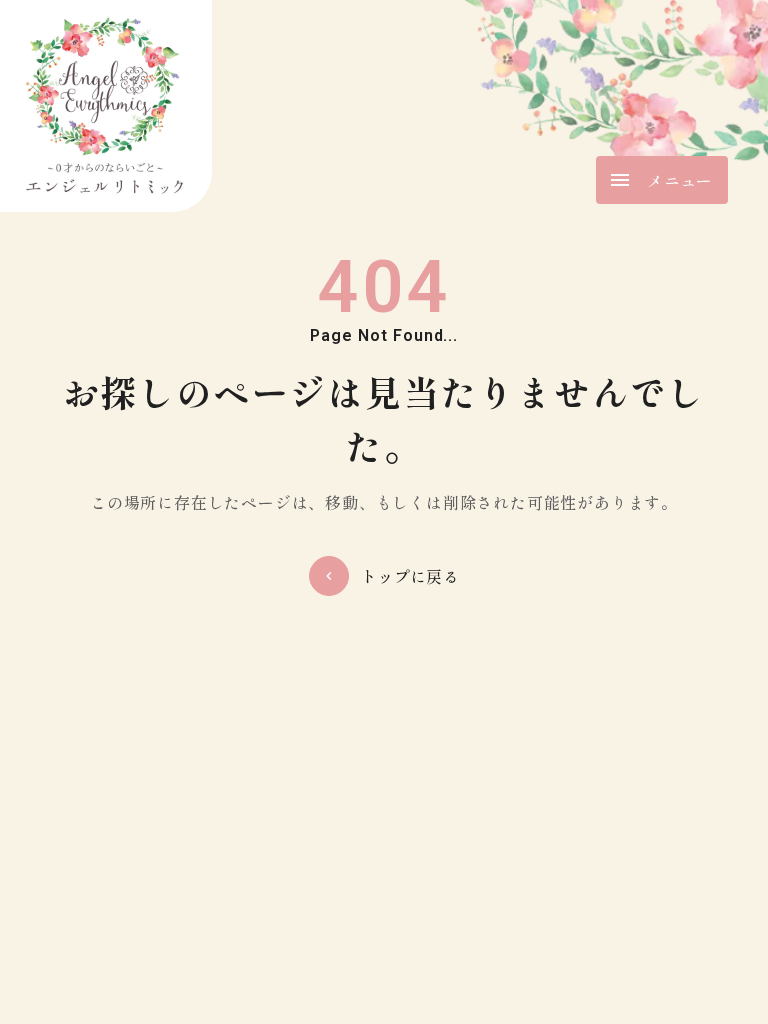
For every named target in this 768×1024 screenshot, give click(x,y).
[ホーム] (106, 106)
